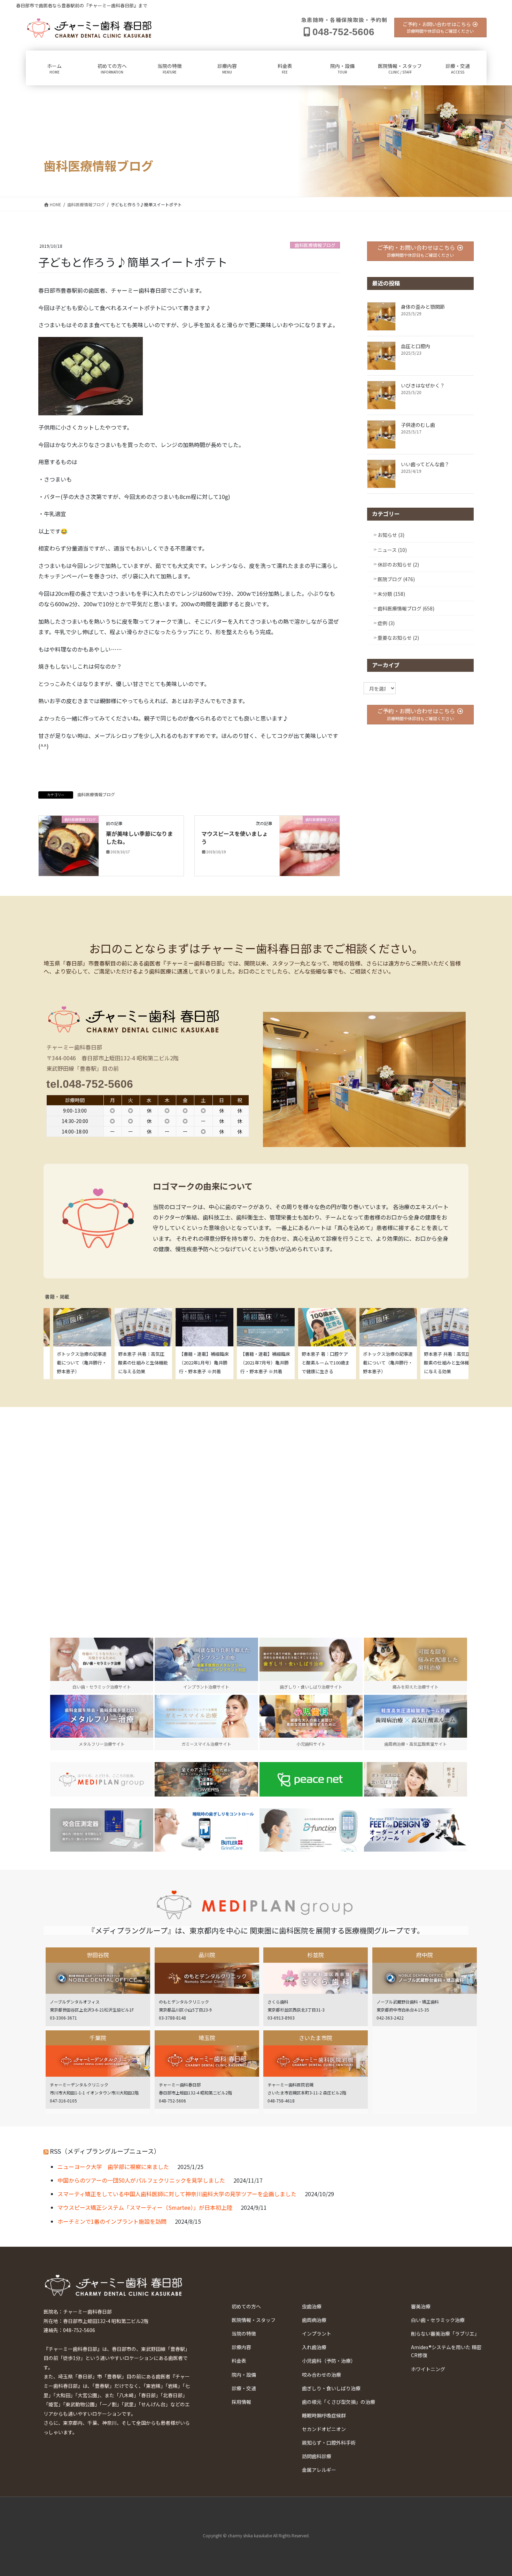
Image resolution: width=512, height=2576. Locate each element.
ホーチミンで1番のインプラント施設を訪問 (112, 2221)
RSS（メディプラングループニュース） (105, 2151)
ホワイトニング (428, 2369)
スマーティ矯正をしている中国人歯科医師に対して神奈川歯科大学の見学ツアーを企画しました (177, 2194)
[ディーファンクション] (311, 1830)
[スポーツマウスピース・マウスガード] (206, 1779)
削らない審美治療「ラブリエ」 (445, 2333)
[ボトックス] (416, 1779)
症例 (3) (386, 623)
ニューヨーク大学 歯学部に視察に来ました (113, 2167)
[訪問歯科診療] (102, 1779)
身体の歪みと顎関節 (423, 307)
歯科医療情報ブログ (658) (406, 608)
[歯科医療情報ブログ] (69, 845)
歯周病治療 (314, 2320)
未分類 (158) (391, 594)
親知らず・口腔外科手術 (329, 2443)
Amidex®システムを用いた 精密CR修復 (446, 2351)
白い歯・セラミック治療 (438, 2320)
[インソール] (416, 1830)
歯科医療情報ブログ (315, 245)
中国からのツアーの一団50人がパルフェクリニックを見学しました (141, 2180)
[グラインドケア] (206, 1830)
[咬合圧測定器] (102, 1830)
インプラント (317, 2333)
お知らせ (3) (391, 535)
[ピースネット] (311, 1779)
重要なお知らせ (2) (398, 638)
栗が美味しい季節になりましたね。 (139, 837)
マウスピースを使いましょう (235, 837)
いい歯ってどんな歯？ (425, 464)
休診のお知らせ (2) (398, 564)
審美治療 (421, 2306)
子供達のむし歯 (418, 425)
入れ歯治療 (314, 2347)
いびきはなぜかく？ (423, 385)
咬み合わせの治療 (321, 2375)
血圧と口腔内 (416, 346)
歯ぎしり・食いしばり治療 (331, 2388)
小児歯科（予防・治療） (329, 2361)
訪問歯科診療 (317, 2456)
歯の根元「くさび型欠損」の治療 (339, 2402)
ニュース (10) (392, 550)
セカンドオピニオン (324, 2429)
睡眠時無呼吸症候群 (324, 2415)
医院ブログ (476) (396, 579)
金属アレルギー (319, 2470)
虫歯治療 (312, 2306)
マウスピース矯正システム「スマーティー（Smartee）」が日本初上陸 (145, 2207)
